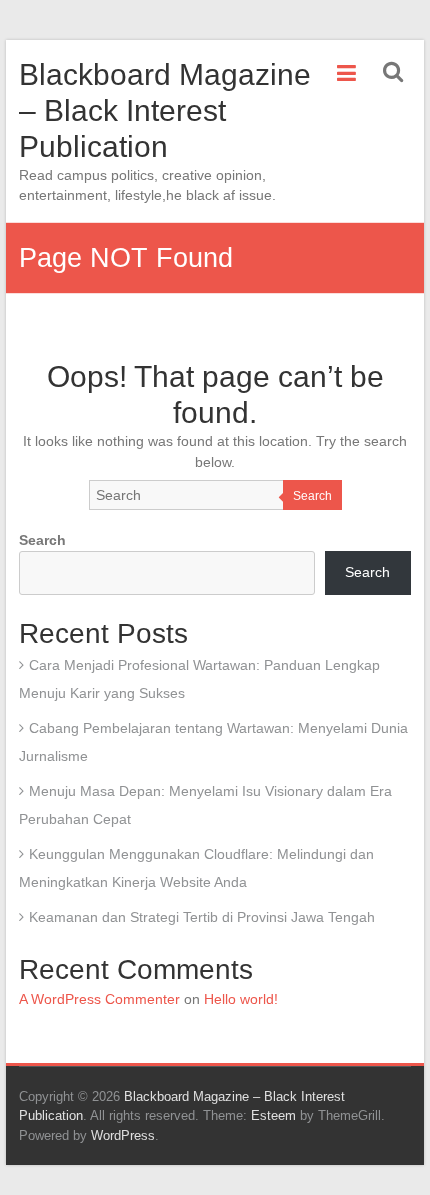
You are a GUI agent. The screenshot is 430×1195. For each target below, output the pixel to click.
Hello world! (241, 999)
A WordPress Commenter (99, 999)
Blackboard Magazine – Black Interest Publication (165, 110)
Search (312, 496)
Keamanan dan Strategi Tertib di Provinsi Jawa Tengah (202, 917)
